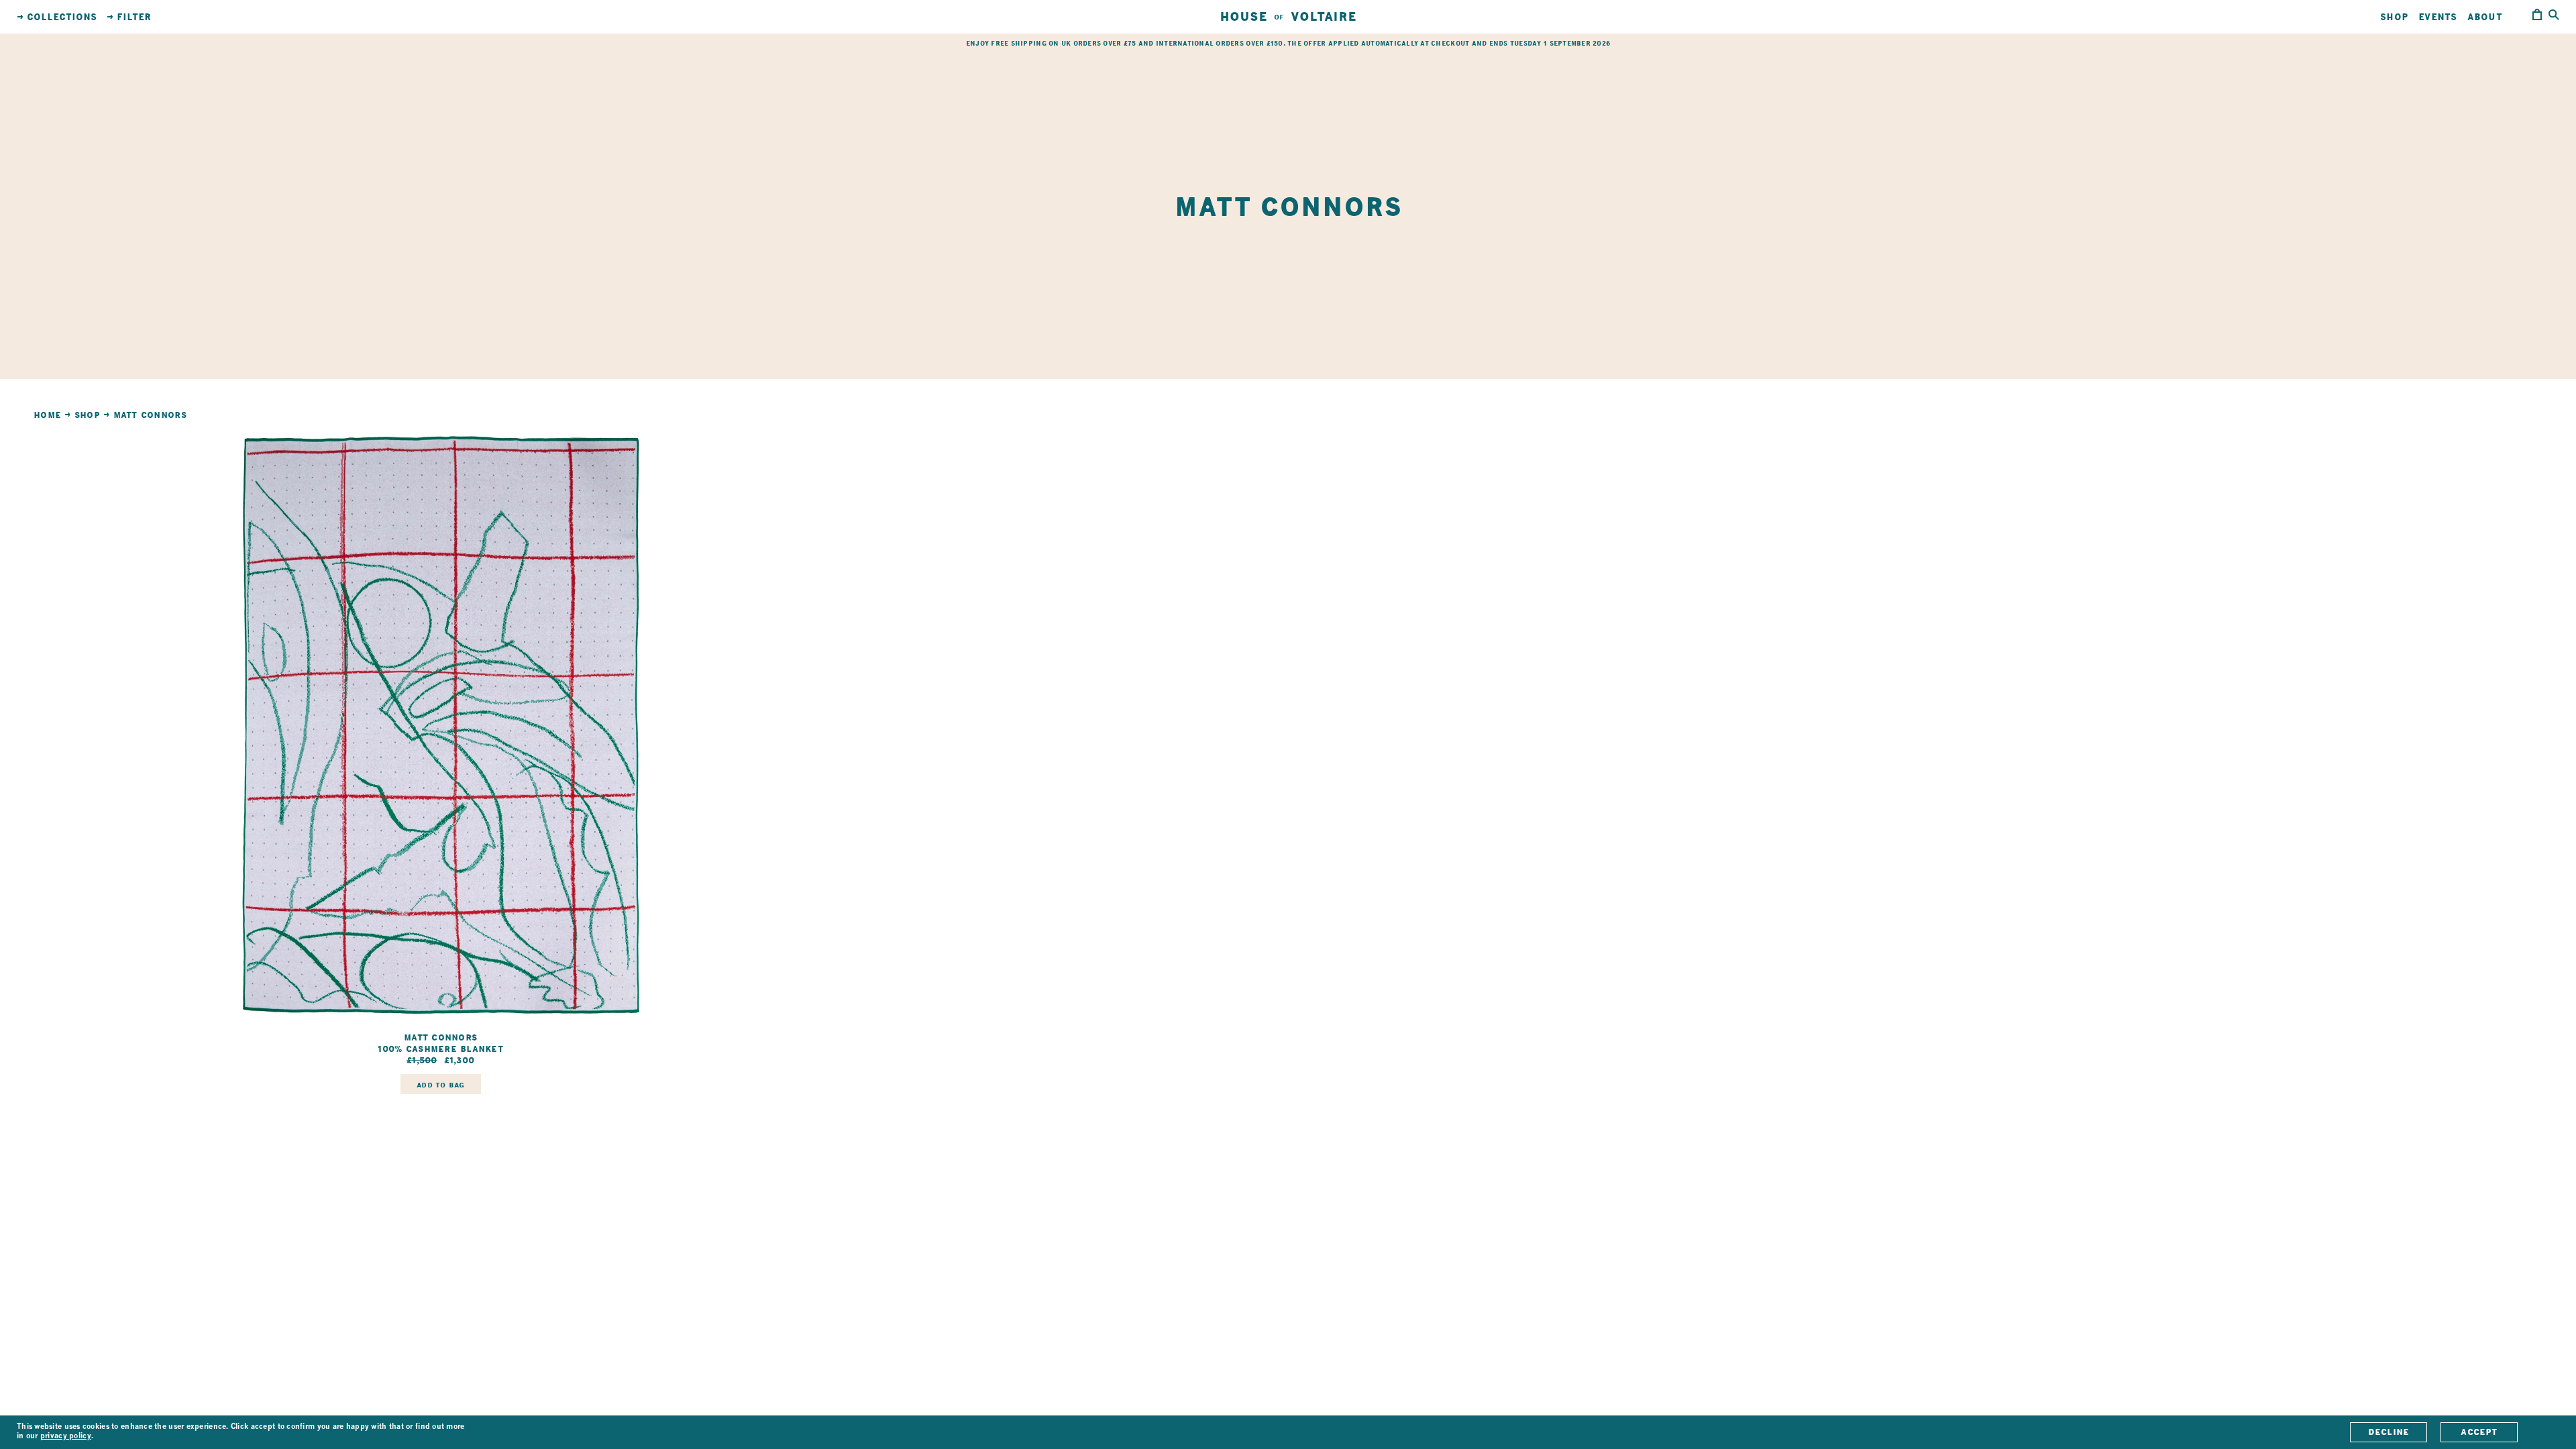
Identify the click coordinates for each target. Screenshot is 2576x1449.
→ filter (129, 17)
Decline (2389, 1432)
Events (2438, 17)
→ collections (57, 17)
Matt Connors (150, 415)
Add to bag (440, 1085)
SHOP (87, 415)
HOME (47, 415)
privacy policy (66, 1437)
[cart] (2537, 17)
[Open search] (2554, 16)
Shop (2394, 17)
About (2485, 17)
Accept (2479, 1432)
